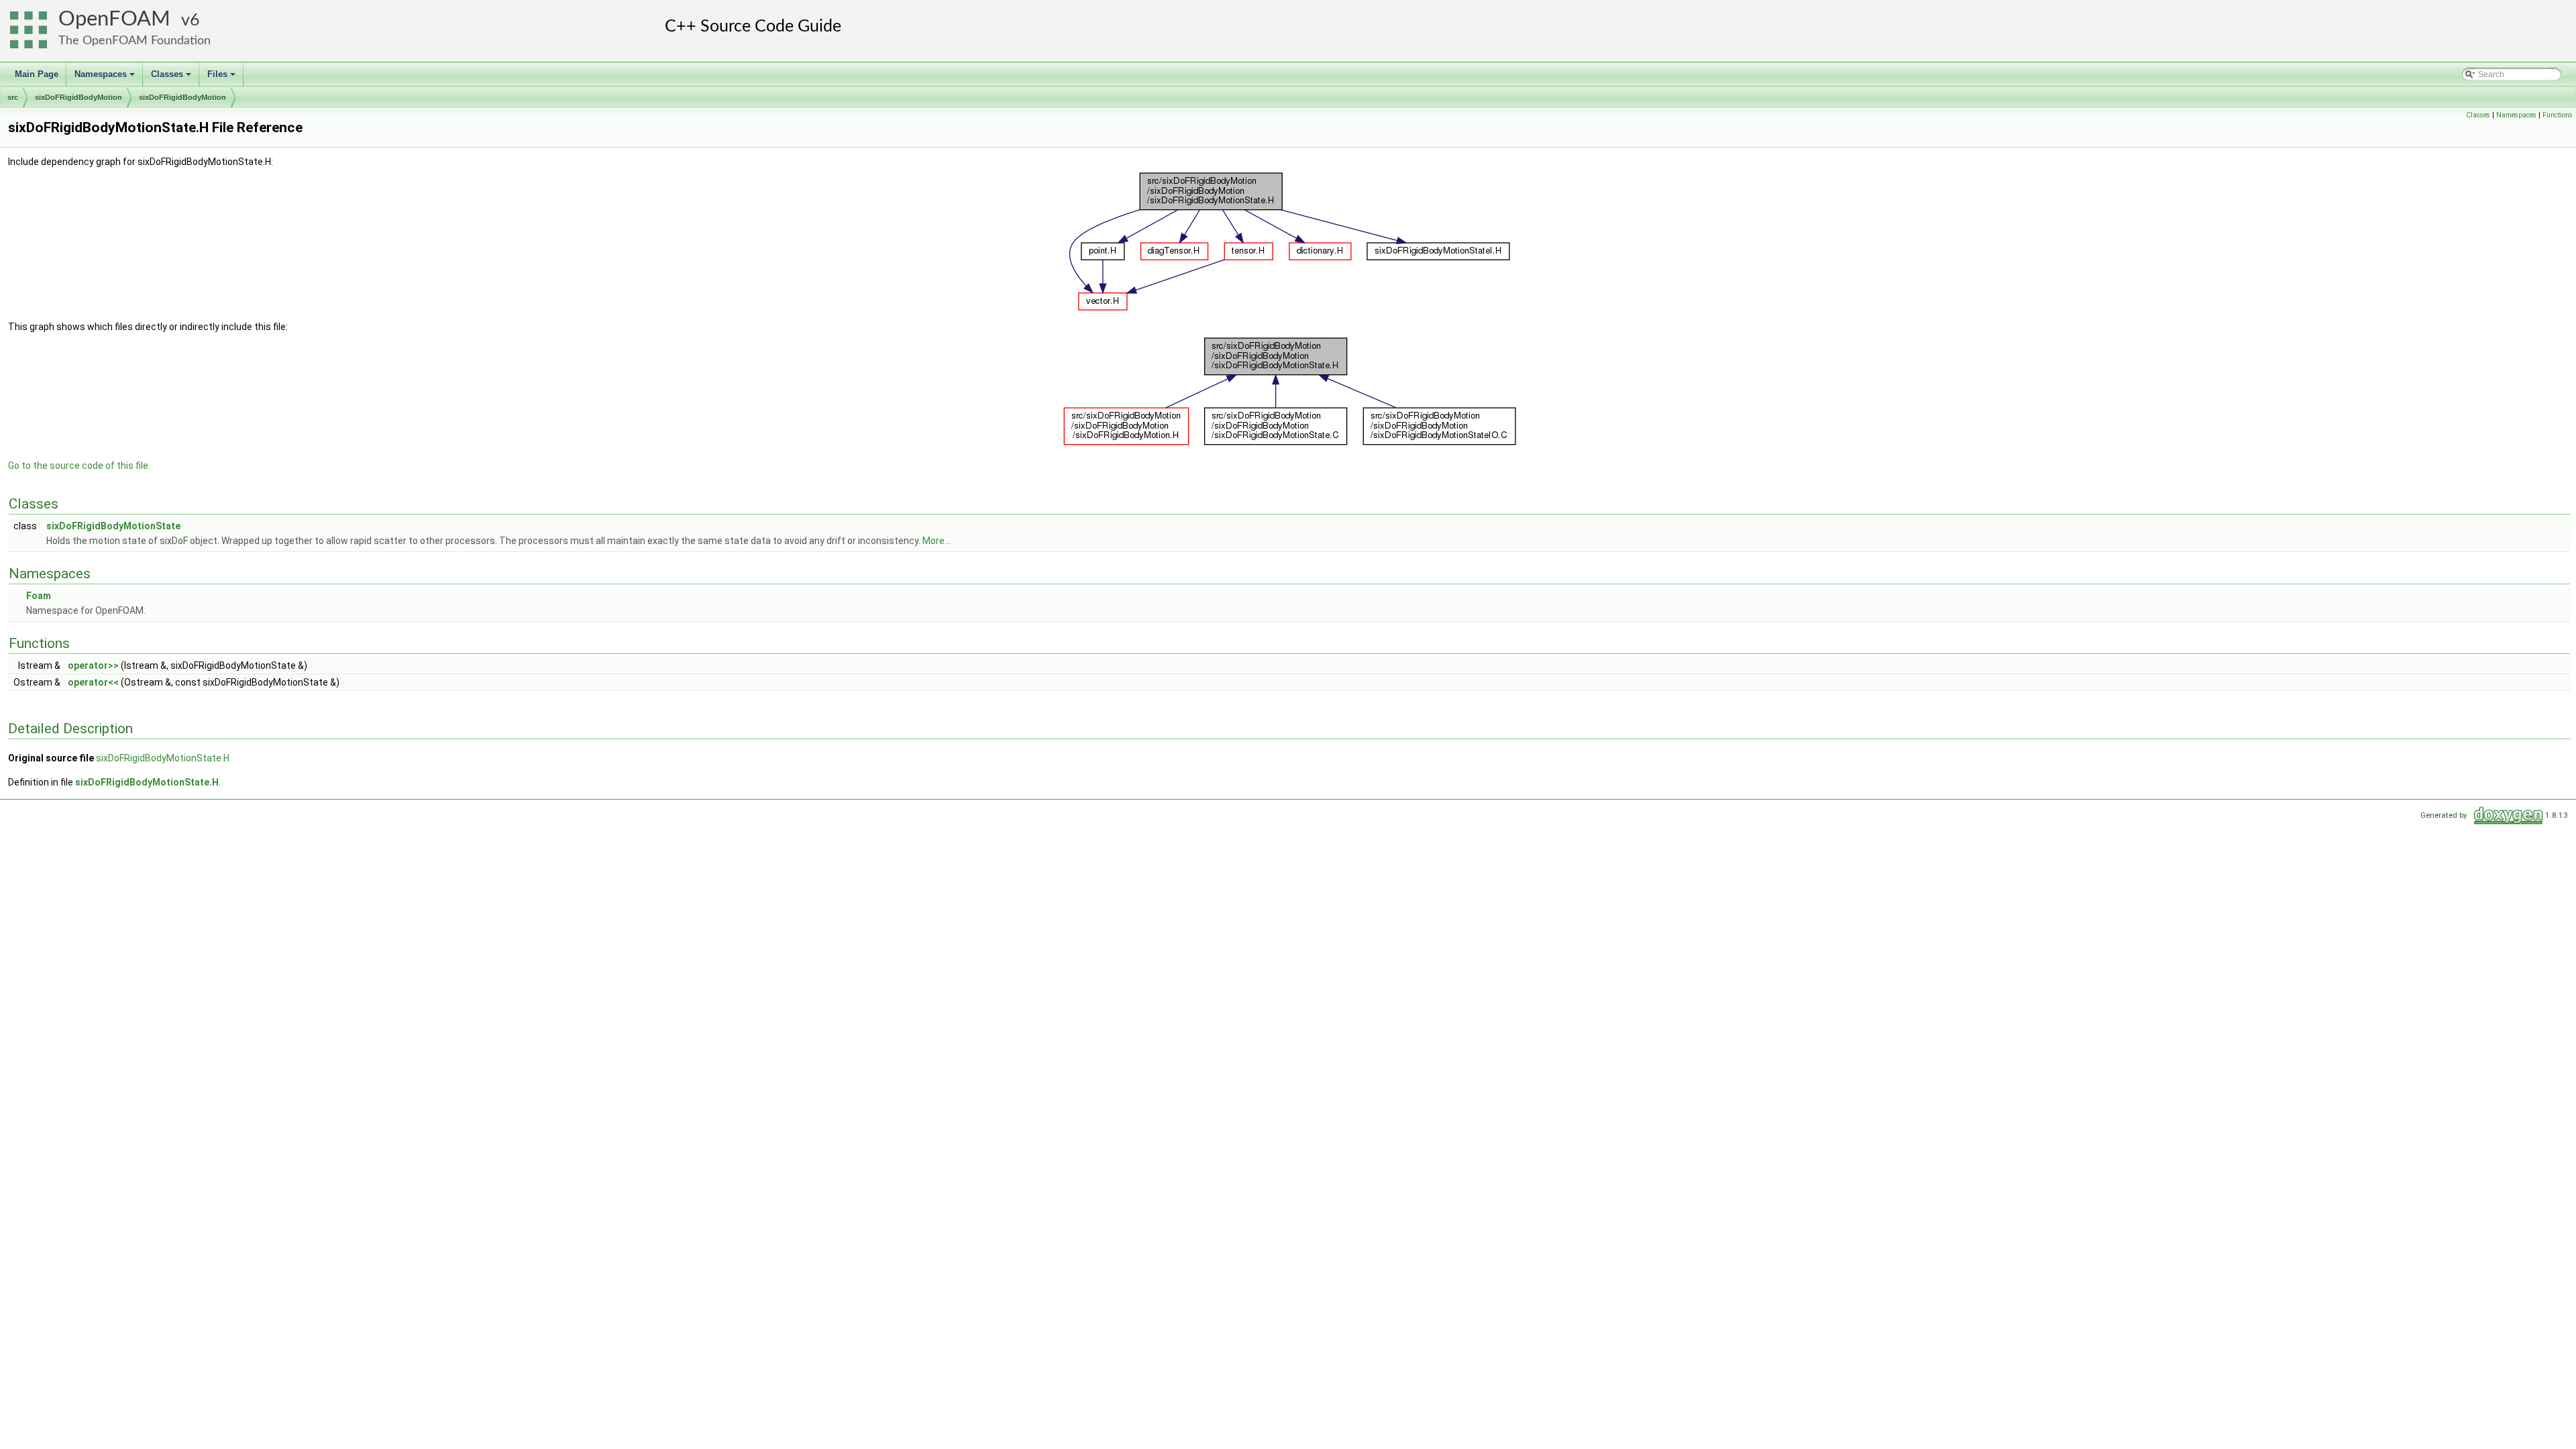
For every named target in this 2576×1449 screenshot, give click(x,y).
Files (222, 78)
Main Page (37, 74)
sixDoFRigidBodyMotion (78, 97)
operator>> (93, 665)
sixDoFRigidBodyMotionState (113, 526)
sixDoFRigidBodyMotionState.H (163, 758)
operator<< (93, 682)
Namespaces (106, 78)
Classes (172, 78)
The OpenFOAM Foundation (135, 41)
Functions (2558, 115)
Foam (39, 596)
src (13, 97)
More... (936, 541)
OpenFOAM (114, 19)
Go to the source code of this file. (79, 466)
